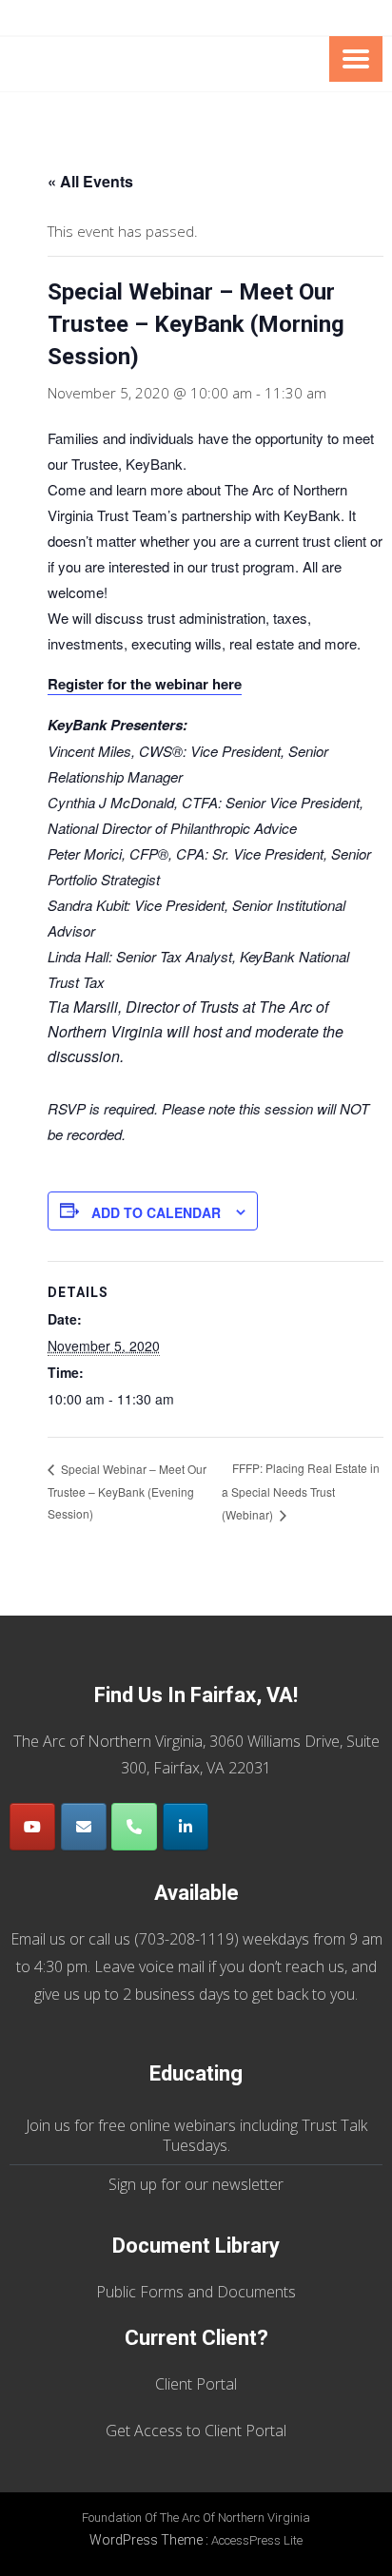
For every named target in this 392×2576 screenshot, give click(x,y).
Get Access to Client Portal (196, 2431)
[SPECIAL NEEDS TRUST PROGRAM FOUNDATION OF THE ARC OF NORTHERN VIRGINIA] (159, 65)
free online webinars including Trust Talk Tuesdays (233, 2135)
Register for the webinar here (145, 684)
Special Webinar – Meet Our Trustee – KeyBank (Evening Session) (127, 1491)
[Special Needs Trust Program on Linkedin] (186, 1827)
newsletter (248, 2184)
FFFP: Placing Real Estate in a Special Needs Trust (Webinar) (301, 1491)
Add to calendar (156, 1212)
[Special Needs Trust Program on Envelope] (84, 1827)
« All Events (90, 181)
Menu (356, 59)
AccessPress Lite (257, 2540)
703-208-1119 (186, 1939)
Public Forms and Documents (196, 2292)
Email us (38, 1939)
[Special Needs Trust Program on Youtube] (32, 1827)
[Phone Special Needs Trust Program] (134, 1827)
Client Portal (196, 2384)
